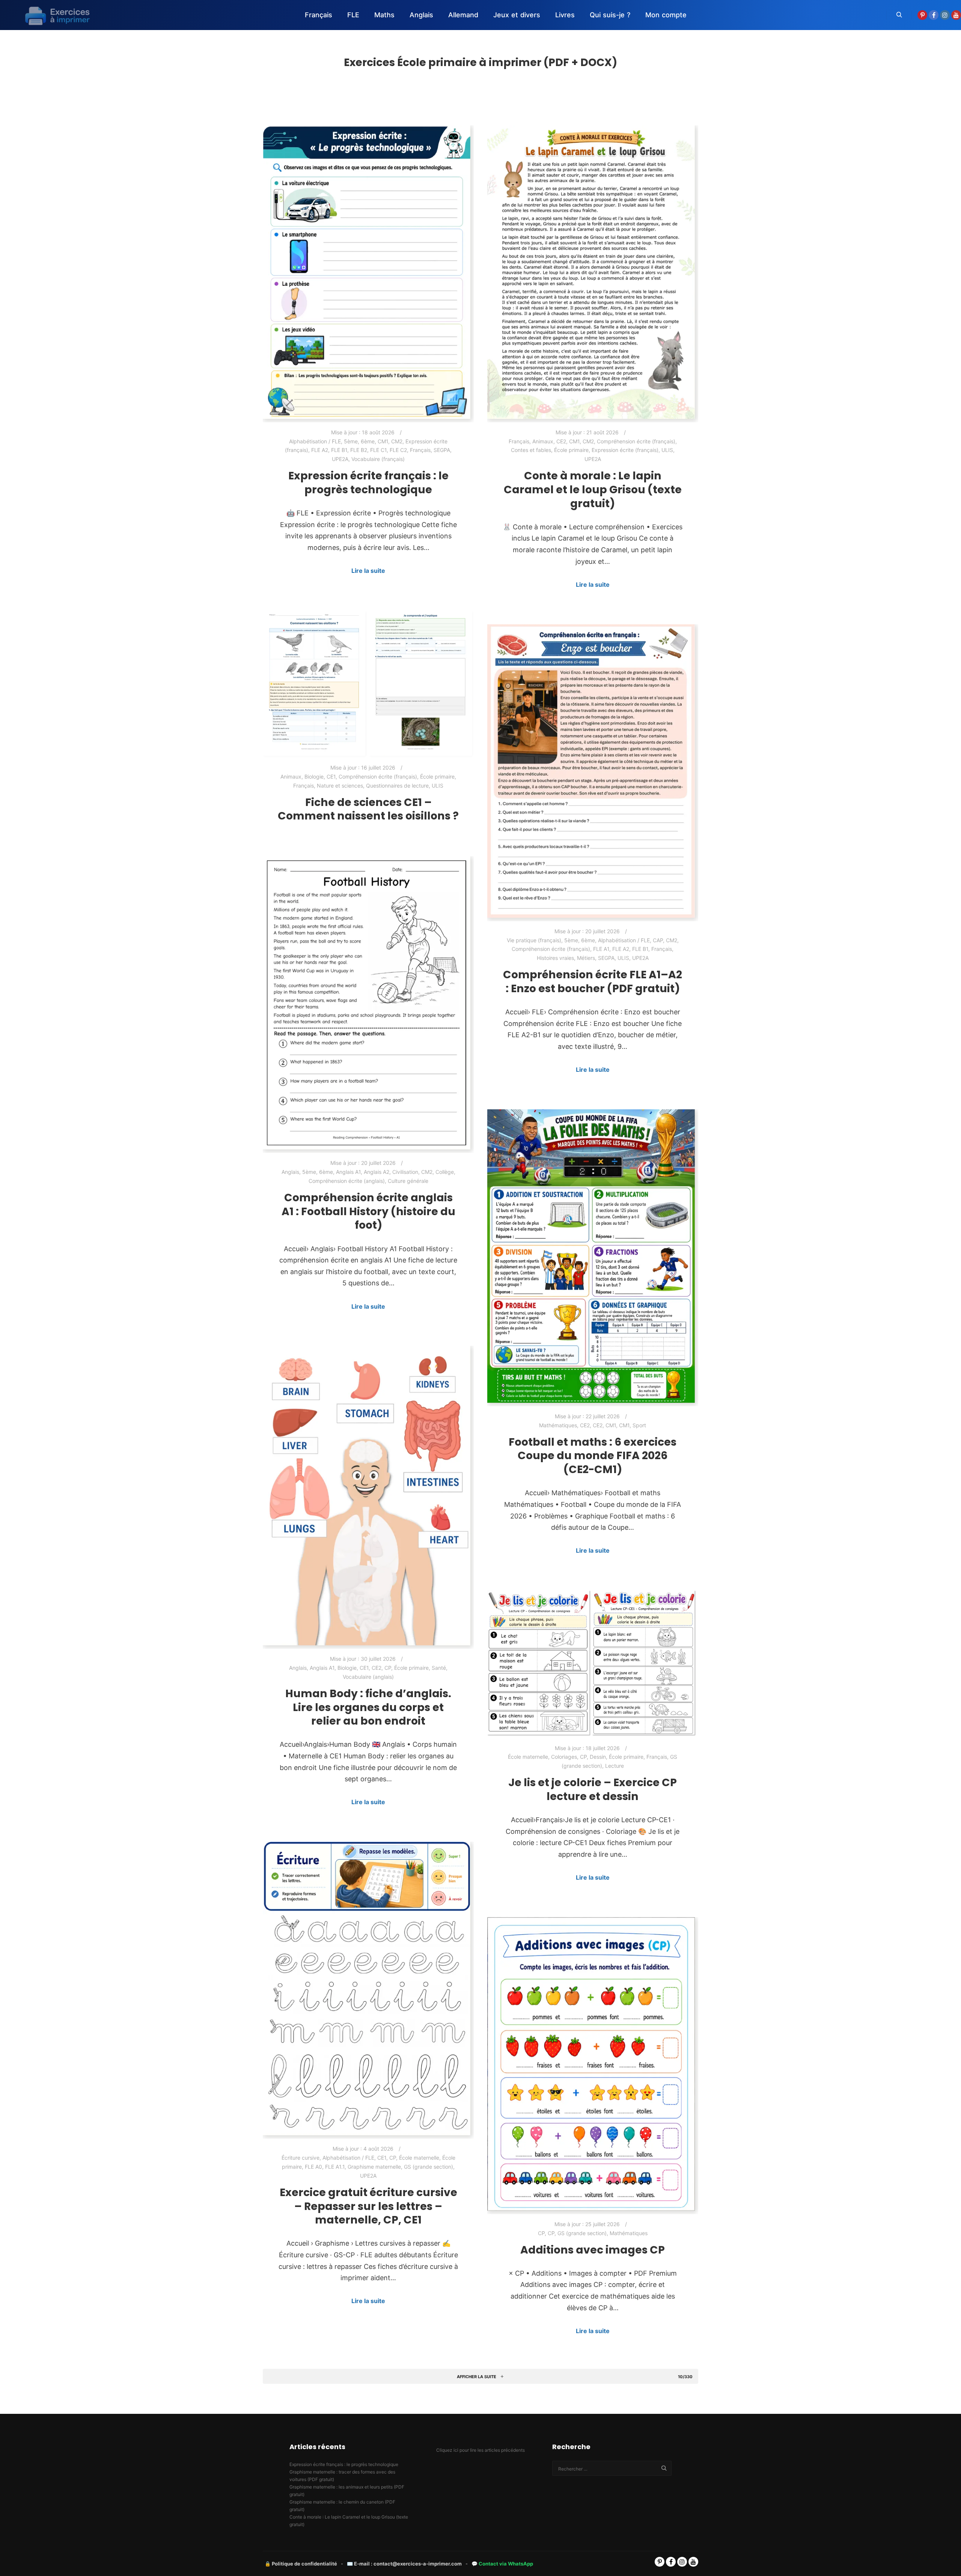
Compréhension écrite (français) (636, 441)
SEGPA (442, 450)
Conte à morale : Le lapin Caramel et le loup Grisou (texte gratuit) (593, 489)
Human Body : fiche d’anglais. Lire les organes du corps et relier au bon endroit (368, 1707)
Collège (445, 1172)
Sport (639, 1425)
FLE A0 (313, 2167)
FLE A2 (320, 450)
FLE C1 (378, 450)
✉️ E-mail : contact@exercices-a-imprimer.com (404, 2564)
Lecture (615, 1766)
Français (420, 450)
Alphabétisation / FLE (315, 441)
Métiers (586, 958)
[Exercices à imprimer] (53, 15)
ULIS (667, 450)
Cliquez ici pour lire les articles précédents (480, 2450)
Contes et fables (531, 450)
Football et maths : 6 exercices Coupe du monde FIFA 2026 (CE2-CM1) (593, 1456)
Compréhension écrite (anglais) (347, 1181)
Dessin (598, 1757)
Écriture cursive (301, 2158)
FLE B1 (339, 450)
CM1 (383, 441)
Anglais (290, 1172)
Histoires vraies (555, 958)
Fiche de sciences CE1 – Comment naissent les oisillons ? (368, 809)
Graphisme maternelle (374, 2167)
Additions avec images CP (593, 2250)
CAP (658, 940)
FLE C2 (398, 450)
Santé (439, 1668)
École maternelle (528, 1757)
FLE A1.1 (335, 2167)
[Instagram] (945, 15)
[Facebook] (934, 15)
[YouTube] (956, 15)
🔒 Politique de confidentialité (301, 2564)
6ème (368, 441)
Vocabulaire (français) (378, 459)
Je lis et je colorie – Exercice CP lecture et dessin (593, 1789)
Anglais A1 (348, 1172)
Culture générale (408, 1181)
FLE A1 (601, 949)
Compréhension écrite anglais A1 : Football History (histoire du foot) (368, 1211)
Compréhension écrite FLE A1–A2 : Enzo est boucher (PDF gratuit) (593, 981)
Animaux (543, 441)
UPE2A (340, 459)
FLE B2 (359, 450)
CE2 (561, 441)
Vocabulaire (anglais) (368, 1677)
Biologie (314, 777)
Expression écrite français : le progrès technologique (368, 483)
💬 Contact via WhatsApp (502, 2564)
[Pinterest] (922, 15)
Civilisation (405, 1172)
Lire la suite (368, 571)
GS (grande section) (429, 2167)
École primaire (571, 450)
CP (388, 1668)
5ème (351, 441)
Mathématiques (558, 1425)
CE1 (331, 777)
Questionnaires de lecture (397, 786)
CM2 (397, 441)
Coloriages (564, 1757)
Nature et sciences (340, 786)
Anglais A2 (377, 1172)
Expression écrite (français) (625, 450)
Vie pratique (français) (534, 940)
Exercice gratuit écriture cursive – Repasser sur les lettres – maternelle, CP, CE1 (368, 2206)
